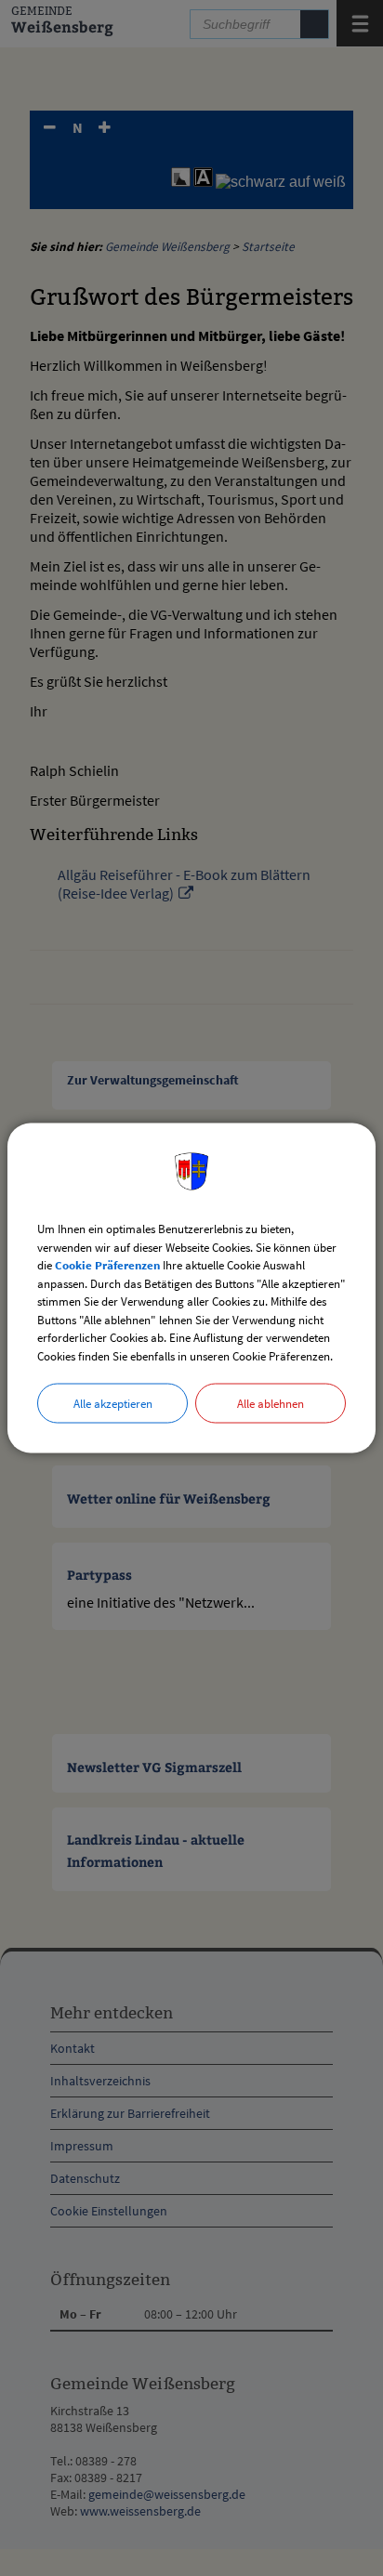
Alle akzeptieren (113, 1404)
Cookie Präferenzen (107, 1265)
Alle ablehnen (271, 1404)
